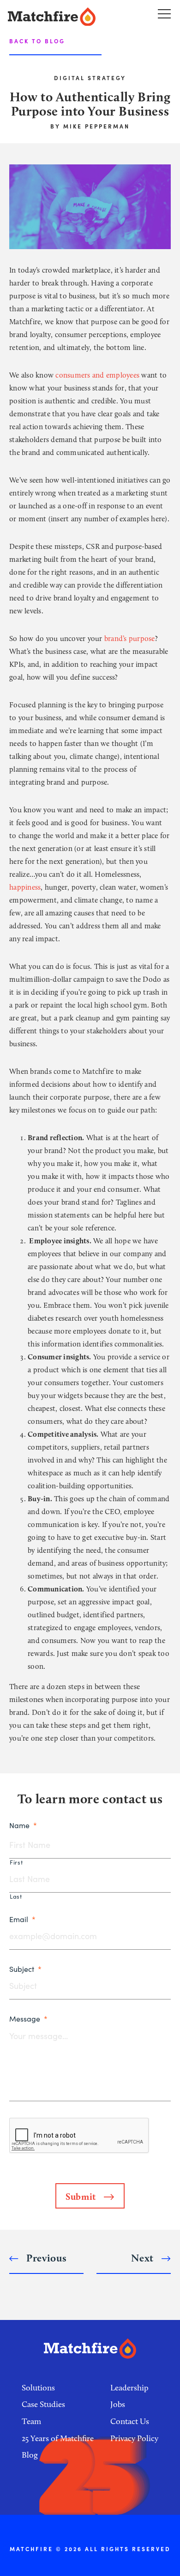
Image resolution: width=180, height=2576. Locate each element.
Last (16, 1897)
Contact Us (130, 2421)
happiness (25, 887)
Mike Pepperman (96, 126)
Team (31, 2421)
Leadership (129, 2388)
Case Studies (43, 2404)
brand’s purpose (130, 638)
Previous (45, 2258)
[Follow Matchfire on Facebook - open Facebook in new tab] (58, 2491)
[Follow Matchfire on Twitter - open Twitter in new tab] (100, 2491)
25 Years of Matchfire (58, 2438)
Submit (82, 2197)
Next (144, 2258)
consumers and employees (97, 375)
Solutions (38, 2388)
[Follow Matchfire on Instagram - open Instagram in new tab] (78, 2491)
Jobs (118, 2404)
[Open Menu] (164, 13)
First (16, 1862)
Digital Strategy (90, 78)
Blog (30, 2455)
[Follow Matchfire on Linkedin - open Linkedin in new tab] (121, 2491)
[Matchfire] (62, 17)
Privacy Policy (134, 2438)
